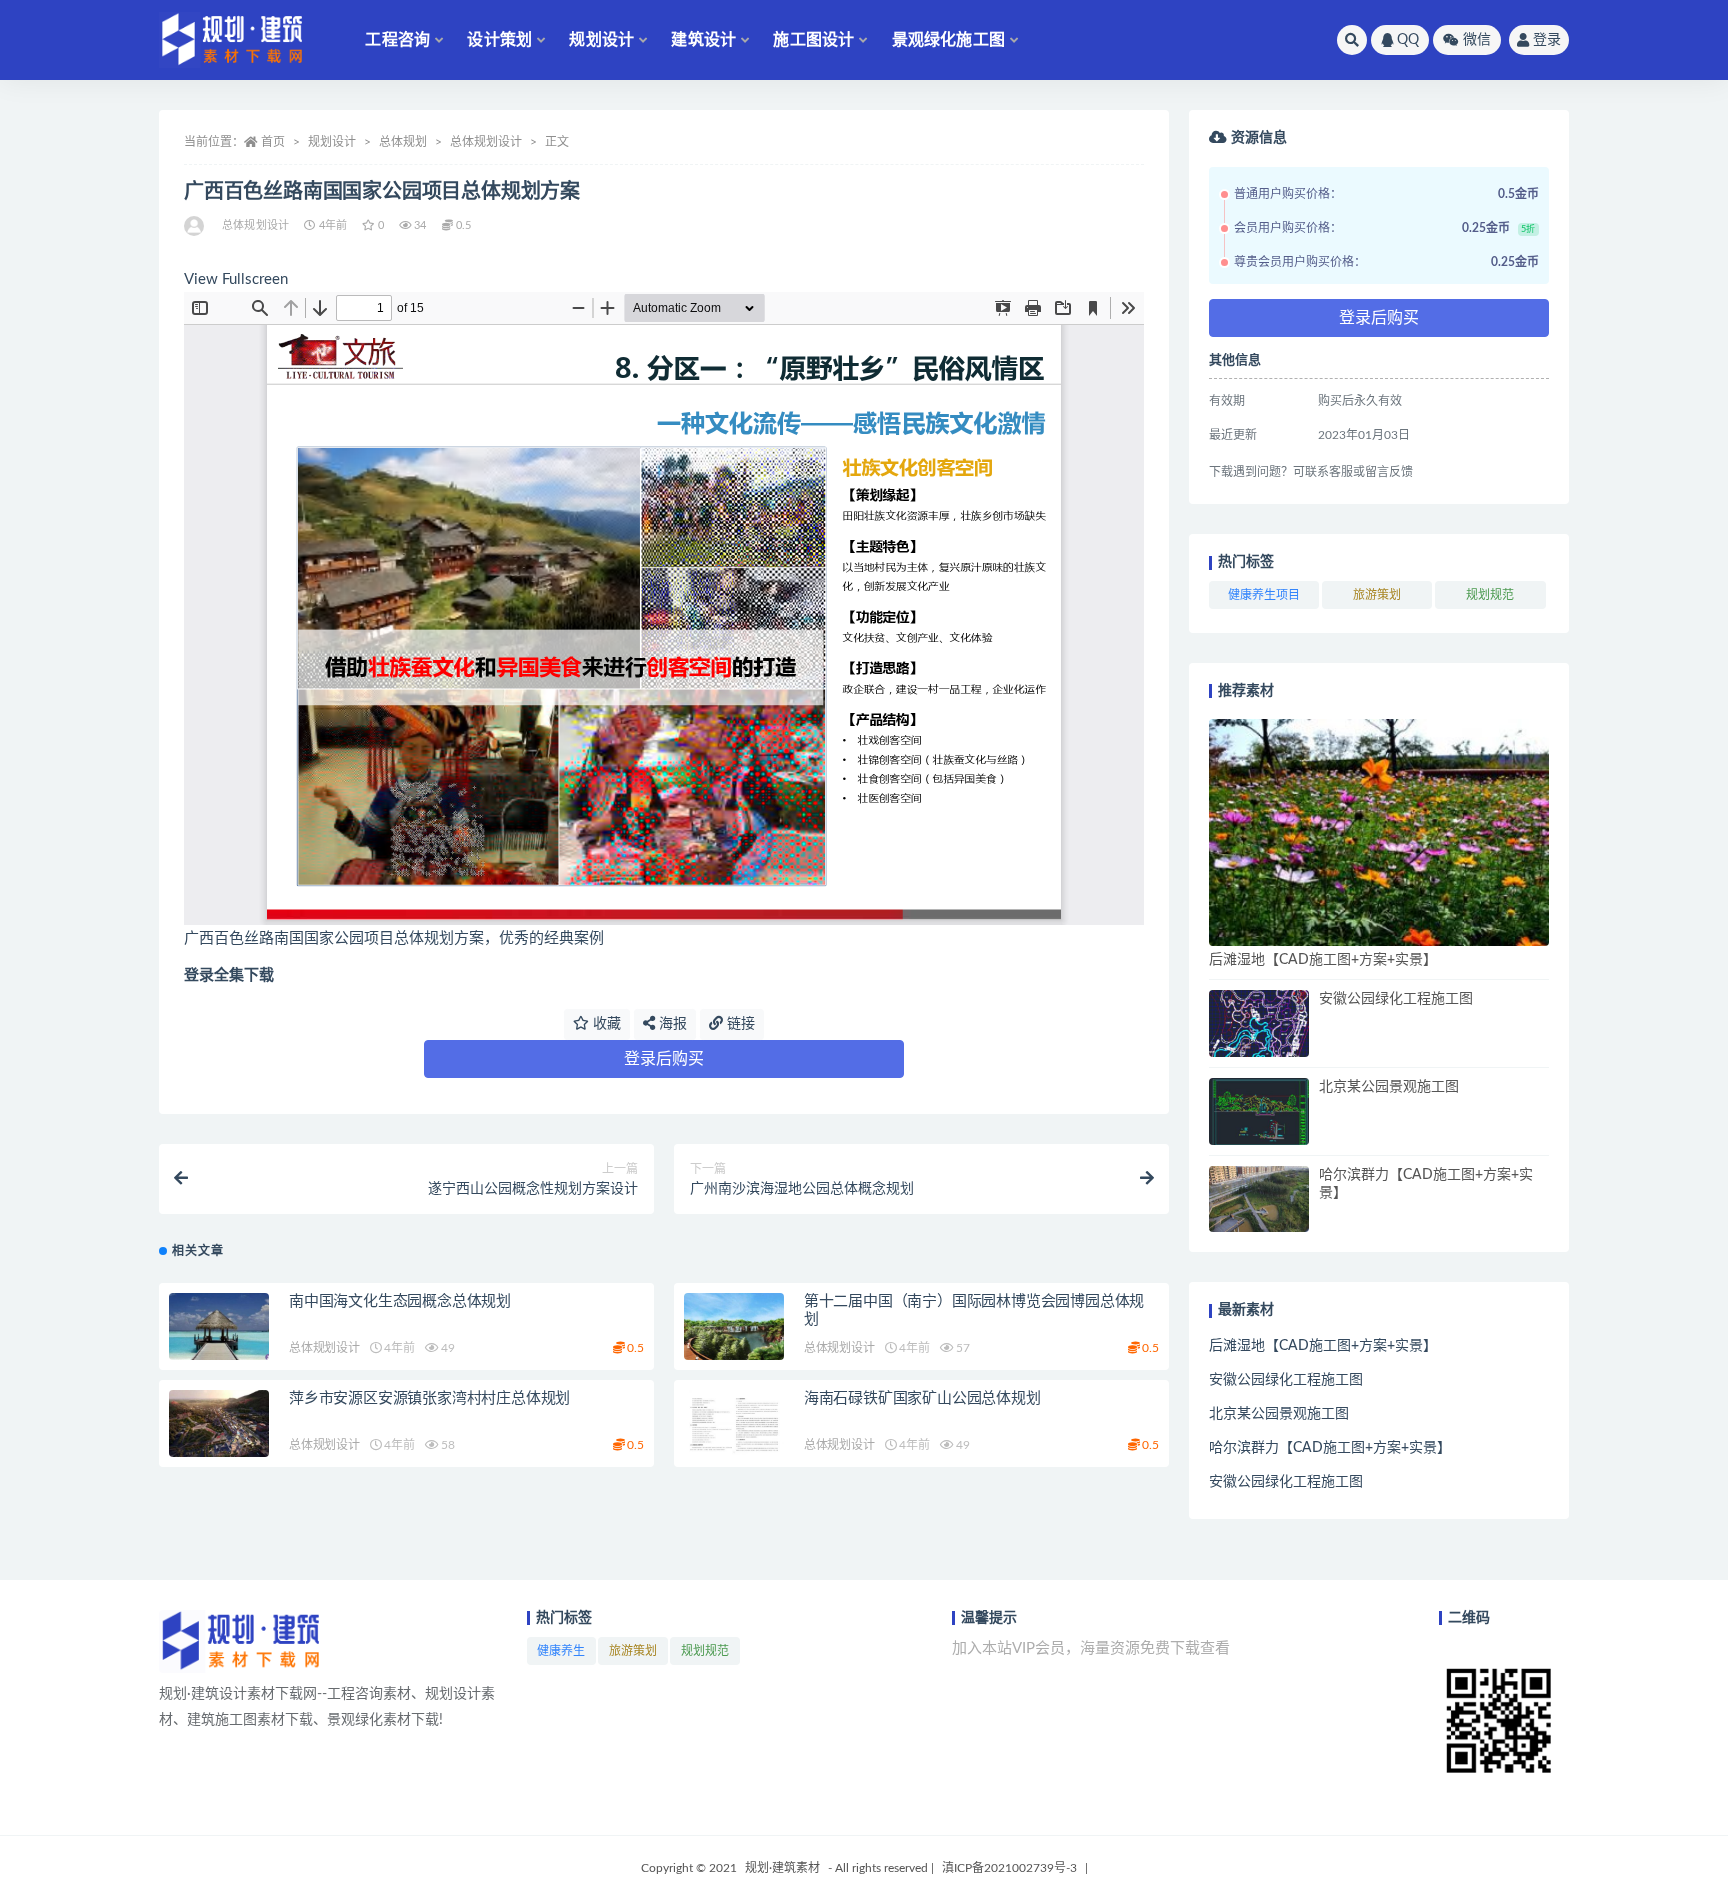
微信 (1477, 40)
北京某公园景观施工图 (1389, 1087)
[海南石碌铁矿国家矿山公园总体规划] (734, 1423)
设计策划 (499, 40)
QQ (1408, 40)
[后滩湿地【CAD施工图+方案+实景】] (1379, 832)
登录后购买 (664, 1059)
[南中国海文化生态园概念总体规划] (219, 1326)
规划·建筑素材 (782, 1868)
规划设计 (601, 40)
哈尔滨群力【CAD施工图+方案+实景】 (1330, 1448)
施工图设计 (813, 40)
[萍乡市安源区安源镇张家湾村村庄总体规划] (219, 1423)
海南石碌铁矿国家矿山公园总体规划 (922, 1398)
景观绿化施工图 (948, 40)
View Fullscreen (236, 279)
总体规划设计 (486, 142)
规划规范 (1490, 595)
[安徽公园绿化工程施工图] (1259, 1023)
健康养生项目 (1264, 595)
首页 (273, 142)
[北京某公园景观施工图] (1259, 1111)
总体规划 (403, 142)
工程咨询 (397, 40)
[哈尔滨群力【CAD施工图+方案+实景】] (1259, 1199)
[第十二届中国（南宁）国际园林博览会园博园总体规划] (734, 1326)
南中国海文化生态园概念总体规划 (400, 1301)
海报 (671, 1024)
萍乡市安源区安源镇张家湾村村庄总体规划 (429, 1398)
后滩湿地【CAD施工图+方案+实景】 (1323, 960)
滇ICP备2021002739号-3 (1009, 1868)
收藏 (605, 1024)
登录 (1547, 40)
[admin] (195, 226)
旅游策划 (1377, 595)
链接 (739, 1024)
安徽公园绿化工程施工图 (1396, 999)
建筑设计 (703, 40)
